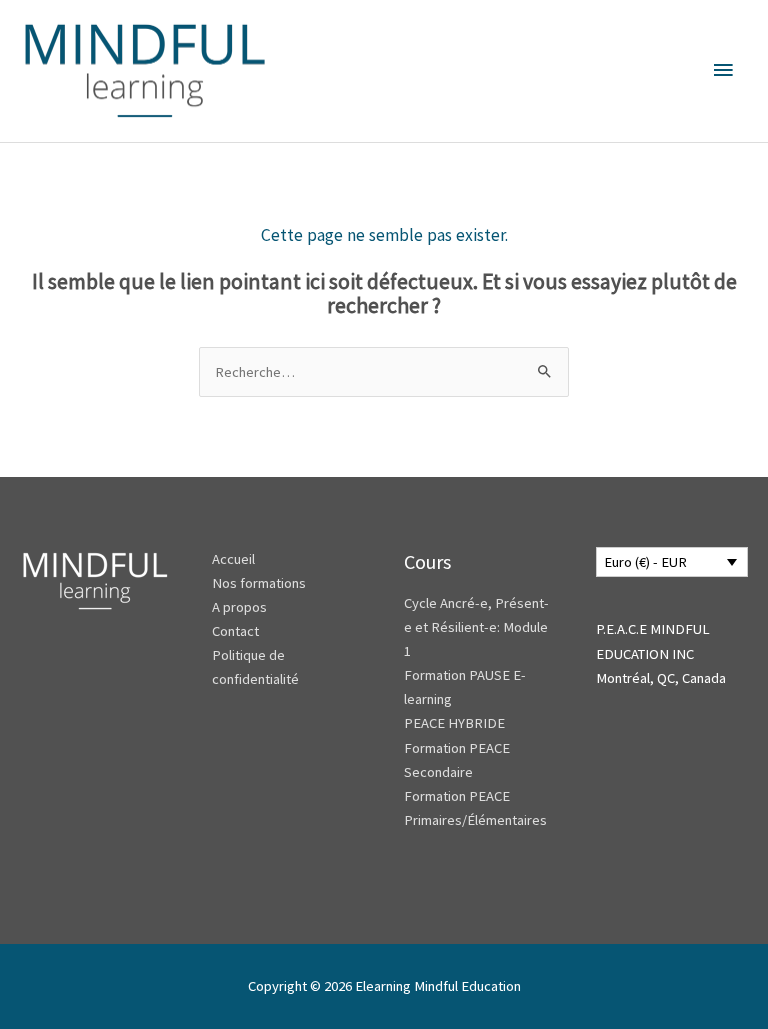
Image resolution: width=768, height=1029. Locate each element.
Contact (235, 631)
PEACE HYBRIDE (456, 723)
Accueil (233, 559)
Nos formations (259, 583)
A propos (239, 607)
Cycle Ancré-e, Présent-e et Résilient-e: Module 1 (476, 627)
